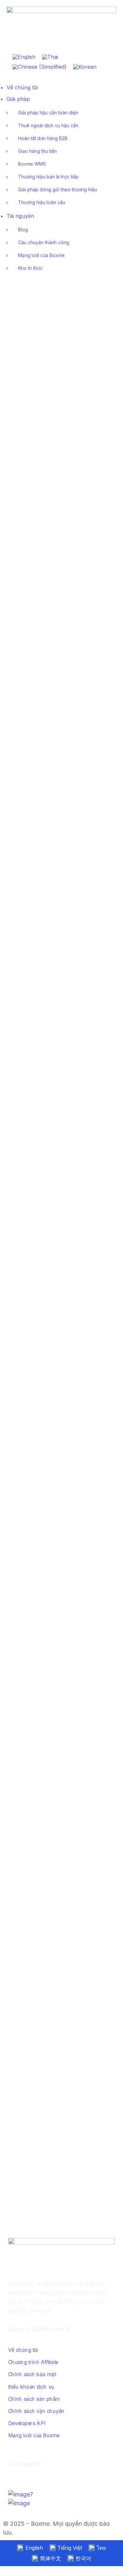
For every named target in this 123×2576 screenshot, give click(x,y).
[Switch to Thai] (50, 57)
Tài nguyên (20, 216)
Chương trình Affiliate (33, 2362)
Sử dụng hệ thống (25, 1451)
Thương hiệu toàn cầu (42, 202)
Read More (18, 488)
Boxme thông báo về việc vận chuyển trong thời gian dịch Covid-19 (54, 1001)
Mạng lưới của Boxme (41, 255)
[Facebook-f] (11, 2478)
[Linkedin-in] (25, 2478)
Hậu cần (41, 2013)
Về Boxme (65, 593)
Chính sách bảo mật (32, 2374)
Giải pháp (18, 99)
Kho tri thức (30, 268)
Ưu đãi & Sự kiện (43, 1317)
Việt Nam (82, 375)
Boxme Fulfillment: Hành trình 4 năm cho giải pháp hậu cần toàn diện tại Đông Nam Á (57, 2039)
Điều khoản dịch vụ (31, 2387)
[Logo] (61, 11)
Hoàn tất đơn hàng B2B (43, 138)
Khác (12, 1169)
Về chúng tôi (22, 87)
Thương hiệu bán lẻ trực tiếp (48, 177)
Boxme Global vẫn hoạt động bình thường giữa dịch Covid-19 (56, 785)
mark (48, 368)
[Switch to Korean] (85, 67)
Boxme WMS (32, 164)
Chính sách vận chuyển (36, 2411)
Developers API (27, 2423)
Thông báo (18, 593)
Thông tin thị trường (27, 375)
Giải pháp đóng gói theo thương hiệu (58, 189)
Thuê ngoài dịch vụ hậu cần (48, 125)
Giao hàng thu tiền (37, 151)
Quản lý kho (34, 1169)
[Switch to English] (24, 57)
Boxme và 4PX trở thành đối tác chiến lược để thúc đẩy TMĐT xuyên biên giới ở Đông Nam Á (57, 1836)
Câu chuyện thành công (44, 242)
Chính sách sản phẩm (34, 2399)
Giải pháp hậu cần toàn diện (48, 113)
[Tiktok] (18, 2478)
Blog (23, 230)
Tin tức (60, 375)
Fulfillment (17, 1817)
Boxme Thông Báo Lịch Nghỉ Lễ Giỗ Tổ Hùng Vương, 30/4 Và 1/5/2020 (56, 612)
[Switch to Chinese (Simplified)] (40, 67)
